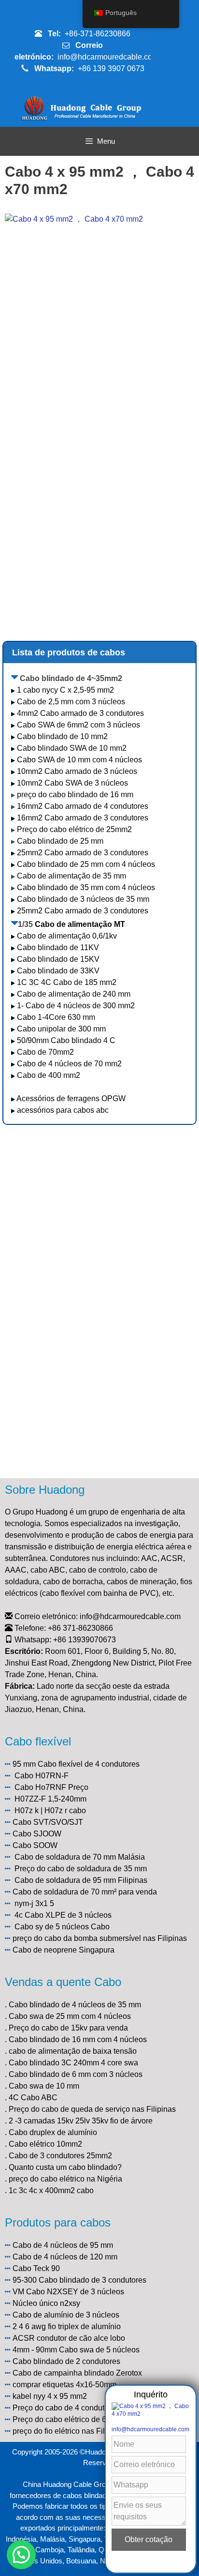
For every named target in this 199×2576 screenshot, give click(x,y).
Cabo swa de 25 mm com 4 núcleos (70, 2016)
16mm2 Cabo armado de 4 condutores (83, 806)
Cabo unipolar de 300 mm (61, 1029)
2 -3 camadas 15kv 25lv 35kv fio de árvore (81, 2121)
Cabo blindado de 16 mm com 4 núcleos (78, 2039)
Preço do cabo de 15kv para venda (68, 2028)
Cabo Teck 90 (36, 2268)
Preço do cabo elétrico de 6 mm (67, 2419)
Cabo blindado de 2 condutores (66, 2361)
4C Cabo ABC (33, 2098)
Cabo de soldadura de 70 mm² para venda (85, 1892)
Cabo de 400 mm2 (49, 1075)
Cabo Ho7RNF (40, 1787)
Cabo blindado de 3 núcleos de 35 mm (83, 899)
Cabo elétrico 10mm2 (45, 2144)
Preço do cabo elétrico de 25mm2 (74, 829)
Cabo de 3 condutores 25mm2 (60, 2156)
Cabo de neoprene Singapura (64, 1950)
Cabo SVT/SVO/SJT (48, 1822)
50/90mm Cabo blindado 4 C (66, 1040)
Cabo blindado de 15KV (58, 959)
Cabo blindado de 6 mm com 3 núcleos (76, 2074)
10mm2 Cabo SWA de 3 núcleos (72, 783)
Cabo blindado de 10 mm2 (62, 736)
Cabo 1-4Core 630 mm (57, 1017)
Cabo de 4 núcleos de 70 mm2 (69, 1064)
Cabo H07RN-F (42, 1776)
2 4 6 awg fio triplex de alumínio (67, 2326)
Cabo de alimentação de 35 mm (71, 876)
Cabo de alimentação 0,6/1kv (67, 936)
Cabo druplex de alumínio (53, 2132)
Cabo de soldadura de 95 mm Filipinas (81, 1880)
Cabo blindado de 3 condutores (92, 2280)
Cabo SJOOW (37, 1834)
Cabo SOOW (35, 1845)
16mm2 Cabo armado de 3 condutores (83, 818)
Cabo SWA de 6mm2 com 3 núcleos (78, 725)
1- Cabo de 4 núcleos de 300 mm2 (77, 1006)
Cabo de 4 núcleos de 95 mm (63, 2245)
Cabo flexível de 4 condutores (89, 1764)
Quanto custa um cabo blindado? (65, 2167)
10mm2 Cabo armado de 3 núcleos (77, 771)
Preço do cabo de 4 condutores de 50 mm (84, 2408)
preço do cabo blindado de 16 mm (75, 795)
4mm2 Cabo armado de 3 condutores (80, 713)
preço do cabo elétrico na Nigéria (65, 2179)
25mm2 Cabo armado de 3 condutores (83, 853)
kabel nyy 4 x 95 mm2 (50, 2396)
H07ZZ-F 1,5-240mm (50, 1799)
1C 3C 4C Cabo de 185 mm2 (67, 982)
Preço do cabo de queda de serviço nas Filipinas (92, 2109)
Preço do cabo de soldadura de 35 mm (81, 1869)
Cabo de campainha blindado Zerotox (77, 2373)
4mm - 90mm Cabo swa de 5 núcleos (76, 2350)
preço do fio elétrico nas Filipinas (69, 2431)
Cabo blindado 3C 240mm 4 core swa (73, 2063)
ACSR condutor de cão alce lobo (69, 2338)
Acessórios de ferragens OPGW (71, 1099)
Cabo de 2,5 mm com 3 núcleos (71, 702)
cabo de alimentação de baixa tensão (73, 2051)
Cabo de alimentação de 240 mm (74, 994)
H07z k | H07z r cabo (50, 1811)
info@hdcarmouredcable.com (108, 57)
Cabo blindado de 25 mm (60, 841)
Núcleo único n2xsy (46, 2303)
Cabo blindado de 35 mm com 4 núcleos (86, 887)
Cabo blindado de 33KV (58, 971)
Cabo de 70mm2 (45, 1052)
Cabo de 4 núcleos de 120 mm (65, 2257)
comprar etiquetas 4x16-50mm (64, 2385)
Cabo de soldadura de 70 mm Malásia (80, 1857)
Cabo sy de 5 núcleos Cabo (62, 1927)
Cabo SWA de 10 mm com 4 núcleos (79, 760)
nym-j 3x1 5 (34, 1903)
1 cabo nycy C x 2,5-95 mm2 (65, 690)
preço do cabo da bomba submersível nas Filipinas (100, 1938)
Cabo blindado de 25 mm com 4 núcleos (86, 864)
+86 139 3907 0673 (111, 68)
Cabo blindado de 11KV (58, 947)
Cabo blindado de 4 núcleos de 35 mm (75, 2005)
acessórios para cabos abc (63, 1110)
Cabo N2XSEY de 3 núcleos (75, 2292)
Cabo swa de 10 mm (44, 2086)
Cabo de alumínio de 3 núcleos (66, 2315)
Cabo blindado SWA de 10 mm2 (72, 748)
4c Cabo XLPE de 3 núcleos (63, 1915)
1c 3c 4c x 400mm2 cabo (51, 2190)
